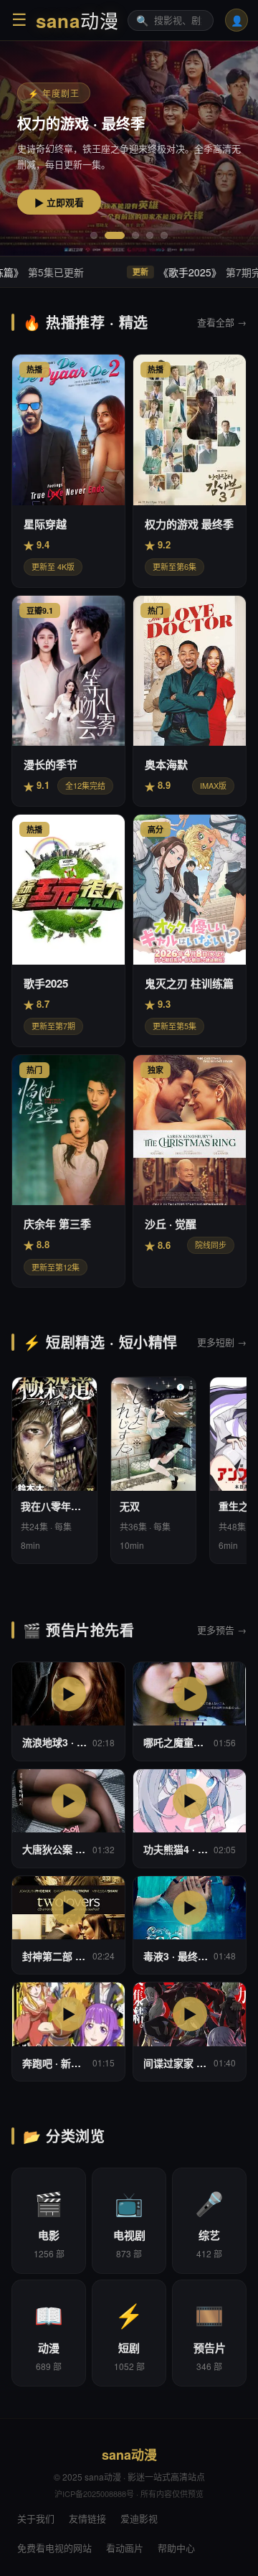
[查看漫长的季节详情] (68, 701)
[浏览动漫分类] (49, 2333)
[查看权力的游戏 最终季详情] (190, 470)
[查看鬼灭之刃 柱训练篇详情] (190, 931)
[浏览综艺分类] (209, 2221)
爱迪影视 (139, 2518)
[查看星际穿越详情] (68, 470)
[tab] (94, 235)
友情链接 (87, 2518)
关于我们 (36, 2518)
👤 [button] (237, 20)
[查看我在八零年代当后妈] (54, 1470)
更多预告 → (222, 1630)
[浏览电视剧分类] (129, 2221)
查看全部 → (222, 322)
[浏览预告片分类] (209, 2333)
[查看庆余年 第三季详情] (68, 1171)
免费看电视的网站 (54, 2548)
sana (77, 20)
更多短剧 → (222, 1342)
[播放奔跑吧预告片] (68, 2032)
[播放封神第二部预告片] (68, 1925)
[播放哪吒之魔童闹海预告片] (190, 1711)
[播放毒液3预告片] (190, 1925)
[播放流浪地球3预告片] (68, 1711)
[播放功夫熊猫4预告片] (190, 1818)
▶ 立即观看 (59, 203)
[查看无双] (153, 1470)
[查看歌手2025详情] (68, 931)
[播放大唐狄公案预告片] (68, 1818)
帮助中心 (176, 2548)
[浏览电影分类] (49, 2221)
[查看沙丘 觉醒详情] (190, 1171)
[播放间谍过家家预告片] (190, 2032)
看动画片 (125, 2548)
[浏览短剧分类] (129, 2333)
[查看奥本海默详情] (190, 701)
